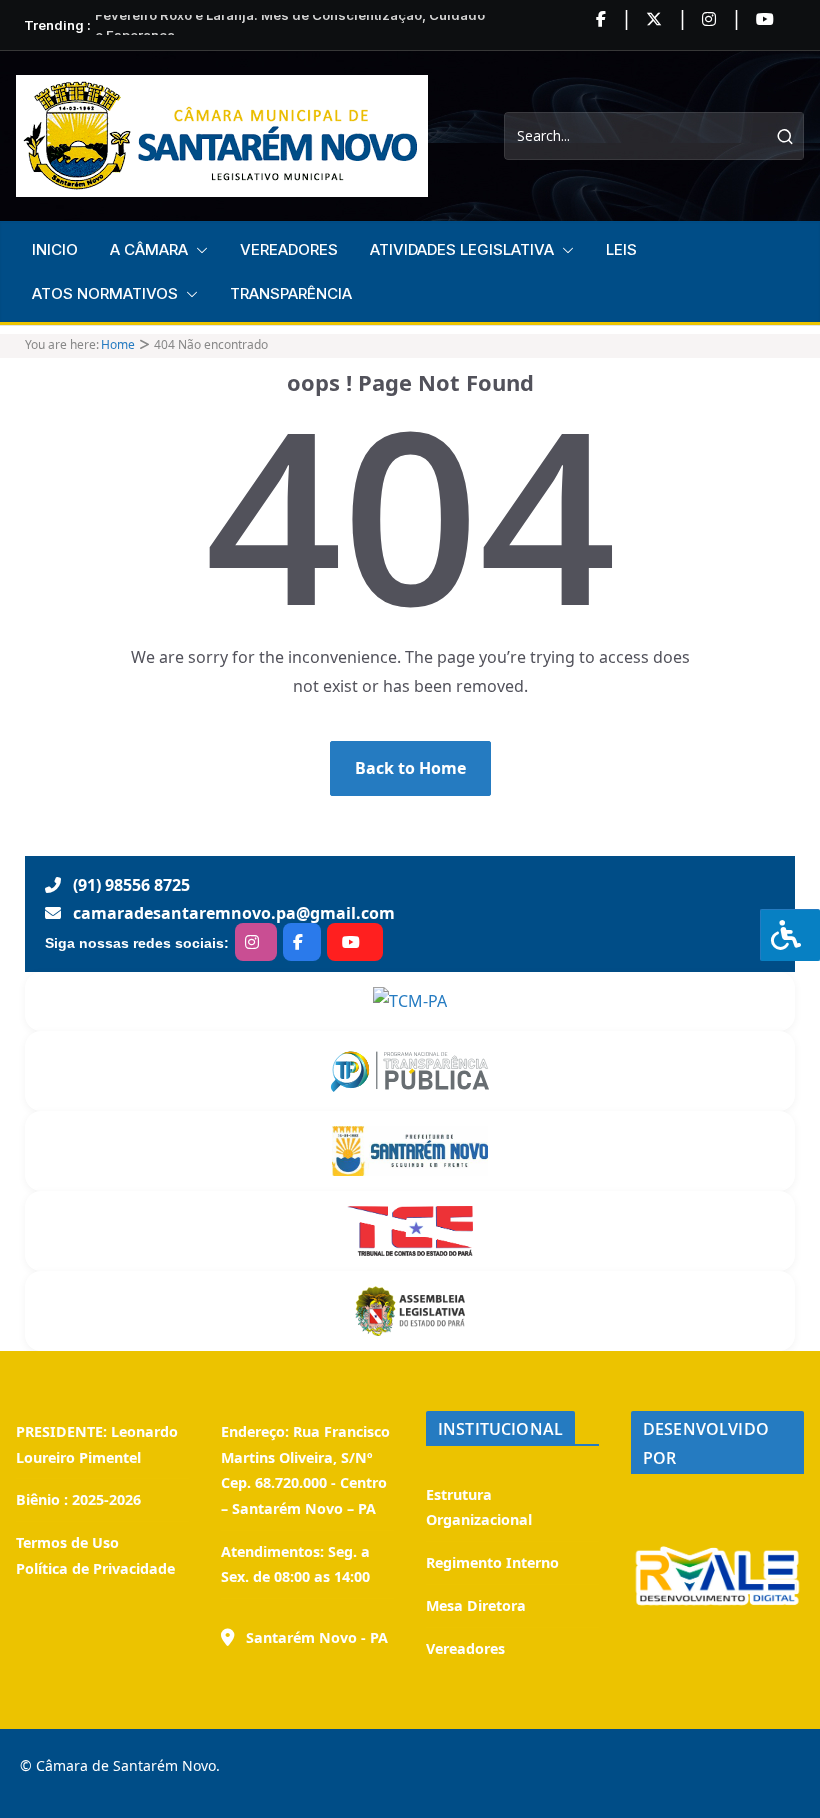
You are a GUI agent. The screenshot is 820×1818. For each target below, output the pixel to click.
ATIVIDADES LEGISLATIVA (462, 249)
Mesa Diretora (476, 1605)
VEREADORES (289, 249)
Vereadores (465, 1648)
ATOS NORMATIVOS (105, 293)
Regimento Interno (492, 1562)
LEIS (621, 249)
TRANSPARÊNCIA (291, 293)
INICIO (55, 249)
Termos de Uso (67, 1542)
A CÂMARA (149, 249)
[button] (198, 250)
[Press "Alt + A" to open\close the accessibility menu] (790, 935)
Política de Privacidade (95, 1568)
